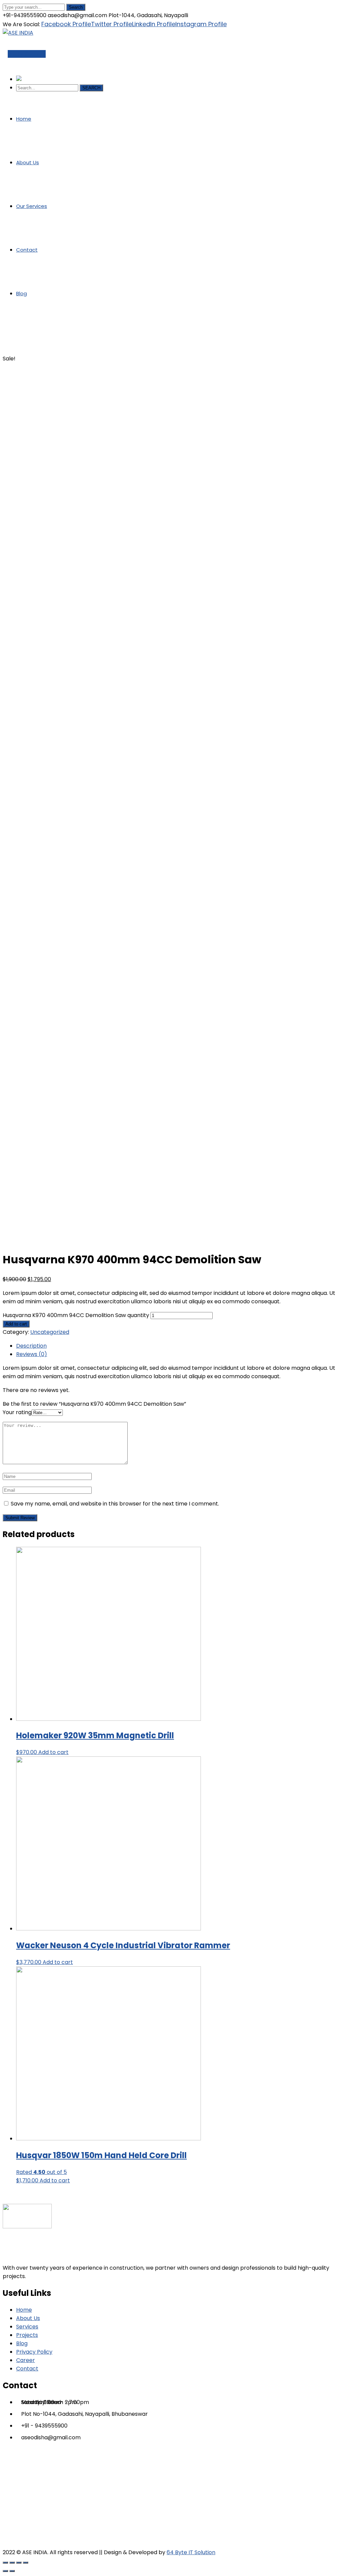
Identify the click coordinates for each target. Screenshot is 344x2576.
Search (76, 7)
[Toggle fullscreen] (19, 2563)
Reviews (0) (32, 1354)
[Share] (12, 2563)
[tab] (179, 1346)
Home (11, 350)
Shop (25, 350)
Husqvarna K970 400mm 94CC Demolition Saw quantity (76, 1315)
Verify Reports (27, 54)
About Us (28, 2318)
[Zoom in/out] (26, 2563)
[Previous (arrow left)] (5, 2571)
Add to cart (16, 1324)
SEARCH (91, 88)
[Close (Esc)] (5, 2563)
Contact (27, 2369)
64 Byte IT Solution (191, 2552)
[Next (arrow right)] (12, 2571)
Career (26, 2360)
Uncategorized (50, 1332)
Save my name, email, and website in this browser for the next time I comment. (115, 1504)
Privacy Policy (34, 2352)
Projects (27, 2335)
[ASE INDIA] (18, 33)
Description (31, 1346)
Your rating (17, 1412)
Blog (22, 2343)
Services (27, 2327)
